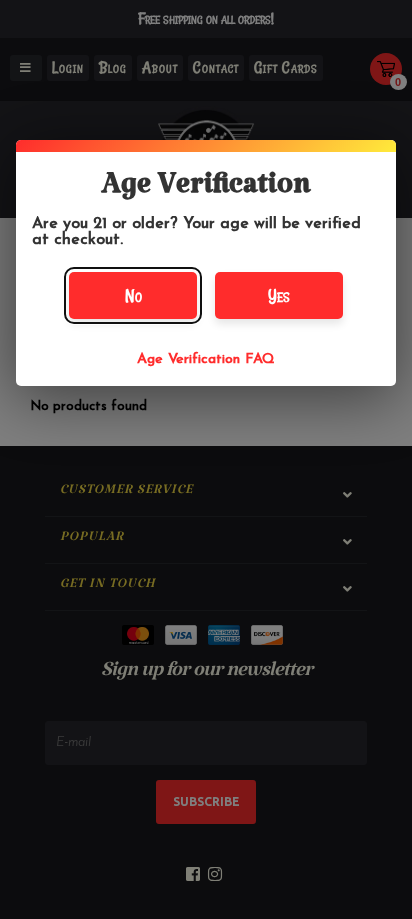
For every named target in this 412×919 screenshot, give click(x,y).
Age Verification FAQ (206, 359)
